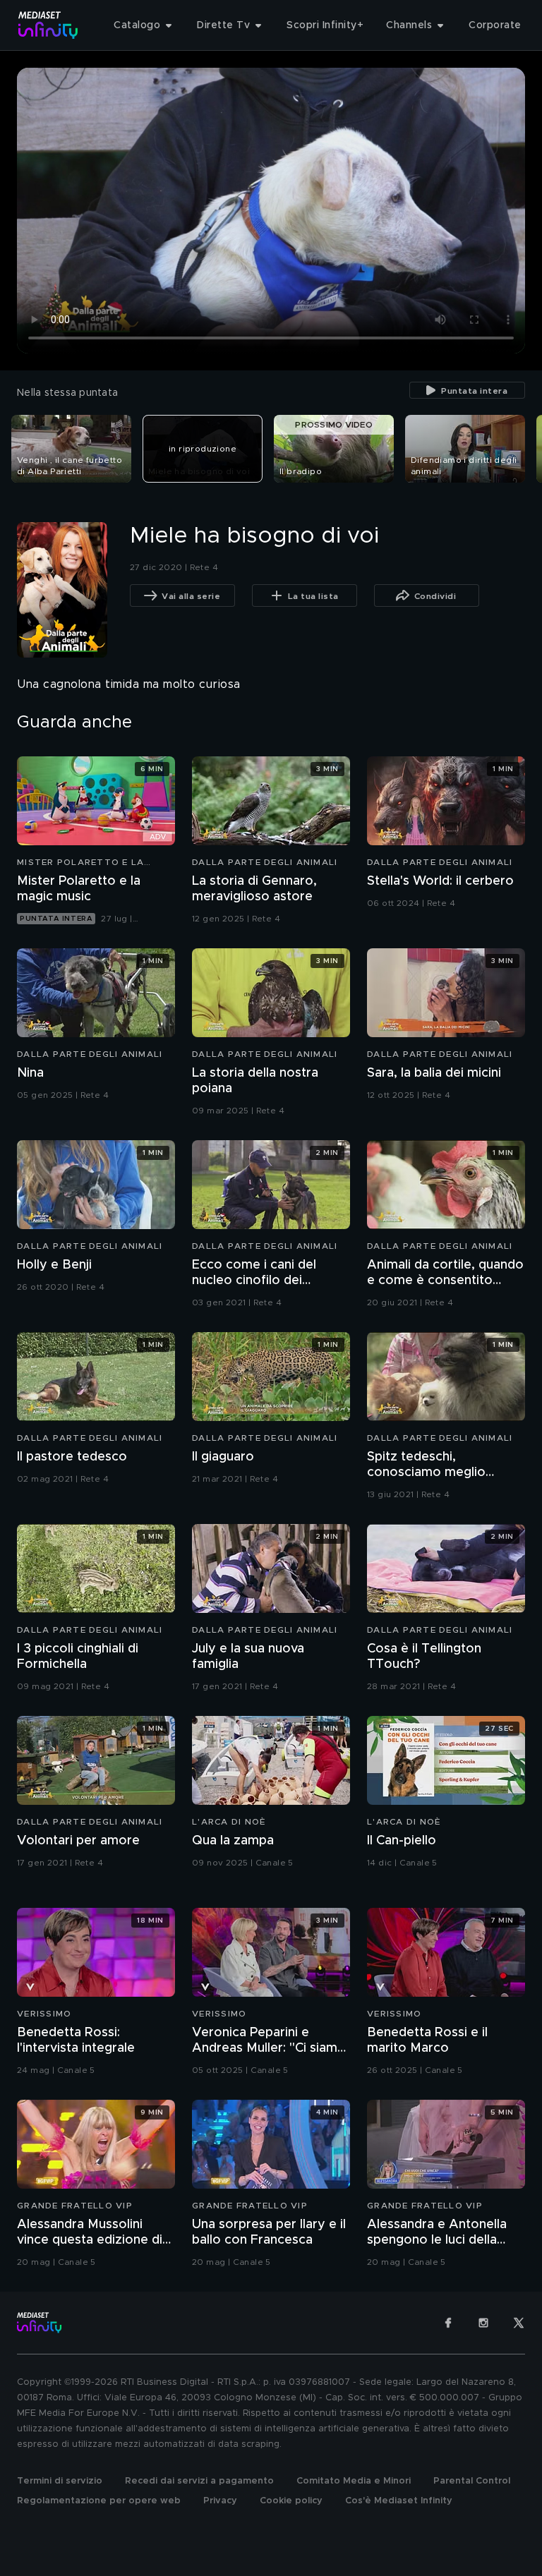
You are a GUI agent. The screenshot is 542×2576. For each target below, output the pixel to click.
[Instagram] (483, 2323)
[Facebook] (448, 2323)
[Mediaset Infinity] (48, 25)
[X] (519, 2323)
